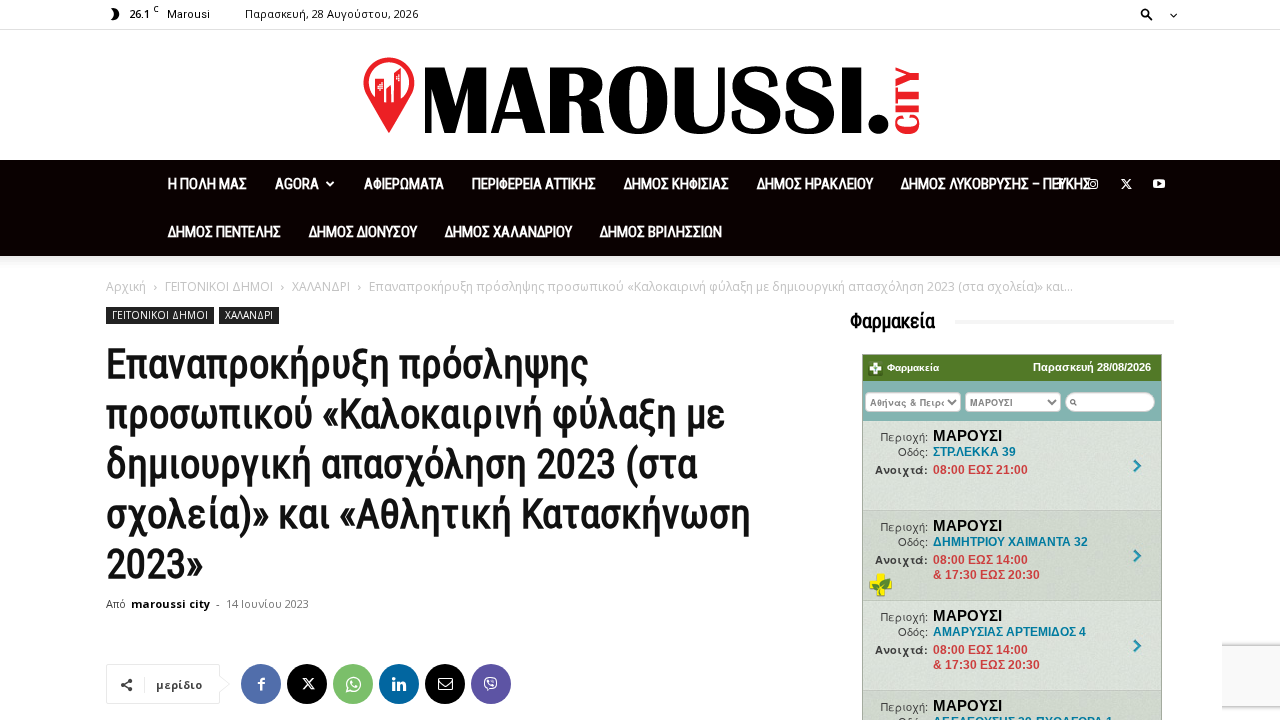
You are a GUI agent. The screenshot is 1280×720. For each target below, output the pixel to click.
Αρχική (126, 286)
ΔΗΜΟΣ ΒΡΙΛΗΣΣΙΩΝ (661, 232)
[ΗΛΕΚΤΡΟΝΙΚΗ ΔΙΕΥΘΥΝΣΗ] (445, 684)
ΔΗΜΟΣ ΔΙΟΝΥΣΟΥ (363, 232)
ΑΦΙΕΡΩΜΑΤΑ (404, 184)
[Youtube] (1159, 184)
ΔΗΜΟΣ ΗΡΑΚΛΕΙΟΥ (815, 184)
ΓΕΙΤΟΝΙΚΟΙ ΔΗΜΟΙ (219, 286)
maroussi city (170, 603)
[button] (1153, 13)
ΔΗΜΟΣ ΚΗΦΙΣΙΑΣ (676, 184)
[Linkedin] (399, 684)
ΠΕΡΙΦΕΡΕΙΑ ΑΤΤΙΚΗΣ (534, 184)
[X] (1126, 184)
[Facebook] (1060, 184)
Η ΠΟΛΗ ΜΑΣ (207, 184)
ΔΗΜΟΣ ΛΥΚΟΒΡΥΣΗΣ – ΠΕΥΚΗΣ (996, 184)
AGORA (297, 184)
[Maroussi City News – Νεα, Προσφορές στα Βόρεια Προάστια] (640, 96)
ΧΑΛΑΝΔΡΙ (321, 286)
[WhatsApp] (353, 684)
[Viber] (491, 684)
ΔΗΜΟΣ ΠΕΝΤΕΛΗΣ (224, 232)
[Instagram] (1093, 184)
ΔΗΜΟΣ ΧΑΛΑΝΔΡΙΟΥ (508, 232)
